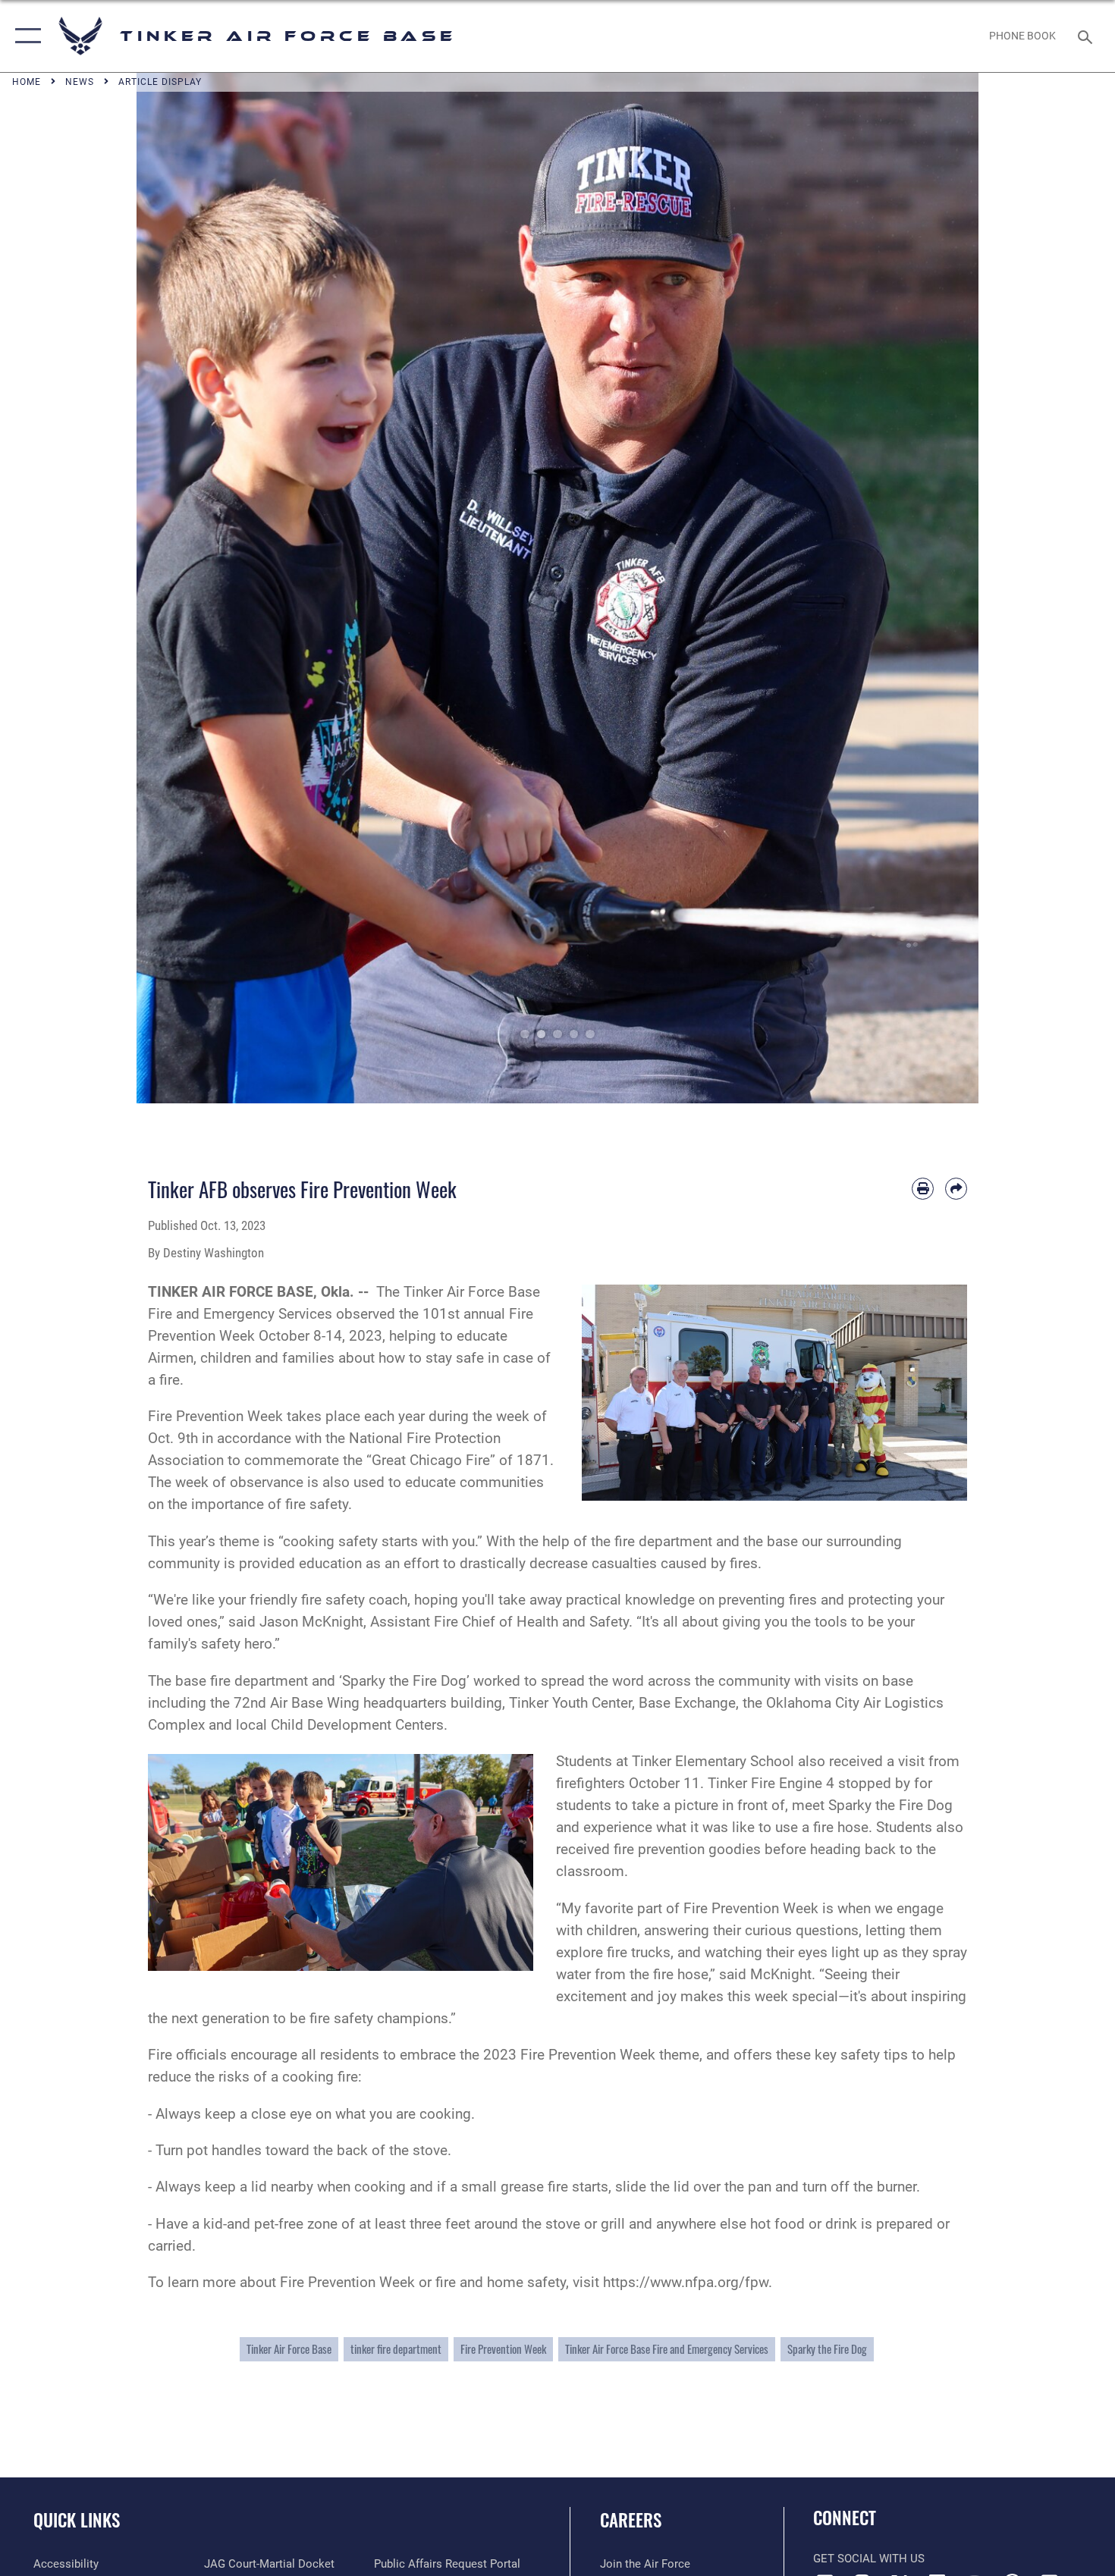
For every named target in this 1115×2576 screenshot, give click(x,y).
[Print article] (923, 1189)
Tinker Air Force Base (289, 2349)
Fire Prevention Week (503, 2349)
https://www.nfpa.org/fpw (686, 2282)
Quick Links (77, 2520)
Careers (631, 2520)
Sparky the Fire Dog (827, 2349)
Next (936, 588)
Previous (179, 588)
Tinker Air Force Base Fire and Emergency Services (667, 2349)
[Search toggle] (1087, 36)
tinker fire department (396, 2349)
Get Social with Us (869, 2559)
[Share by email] (956, 1189)
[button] (25, 36)
